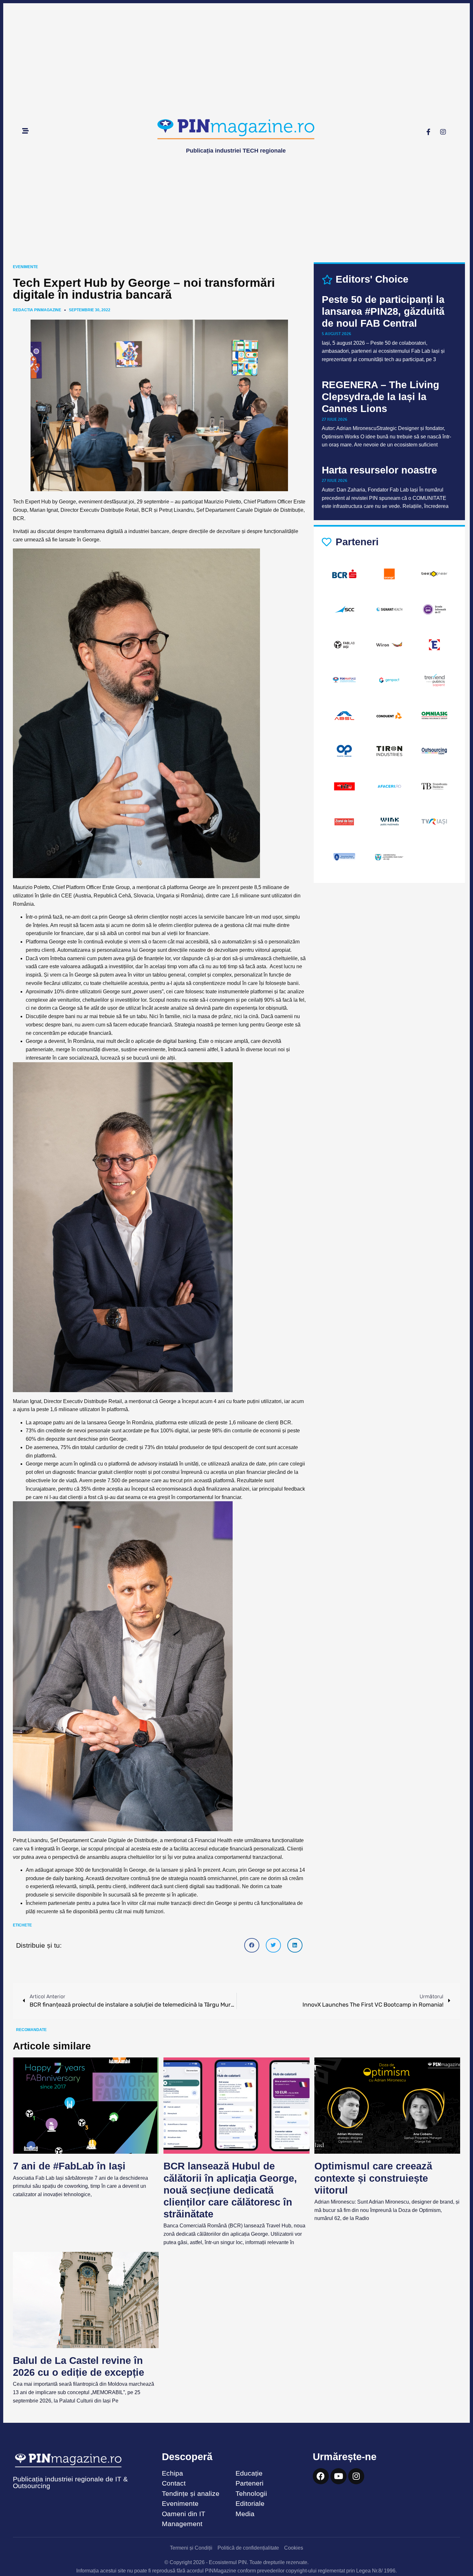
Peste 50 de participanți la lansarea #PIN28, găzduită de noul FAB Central (383, 311)
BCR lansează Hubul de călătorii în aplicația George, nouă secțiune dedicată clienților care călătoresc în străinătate (230, 2190)
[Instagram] (443, 132)
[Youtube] (339, 2476)
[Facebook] (321, 2476)
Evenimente (25, 267)
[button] (252, 1945)
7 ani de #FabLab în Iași (69, 2166)
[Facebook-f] (429, 132)
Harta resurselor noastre (379, 470)
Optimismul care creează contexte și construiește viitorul (373, 2178)
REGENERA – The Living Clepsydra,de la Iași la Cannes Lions (380, 397)
